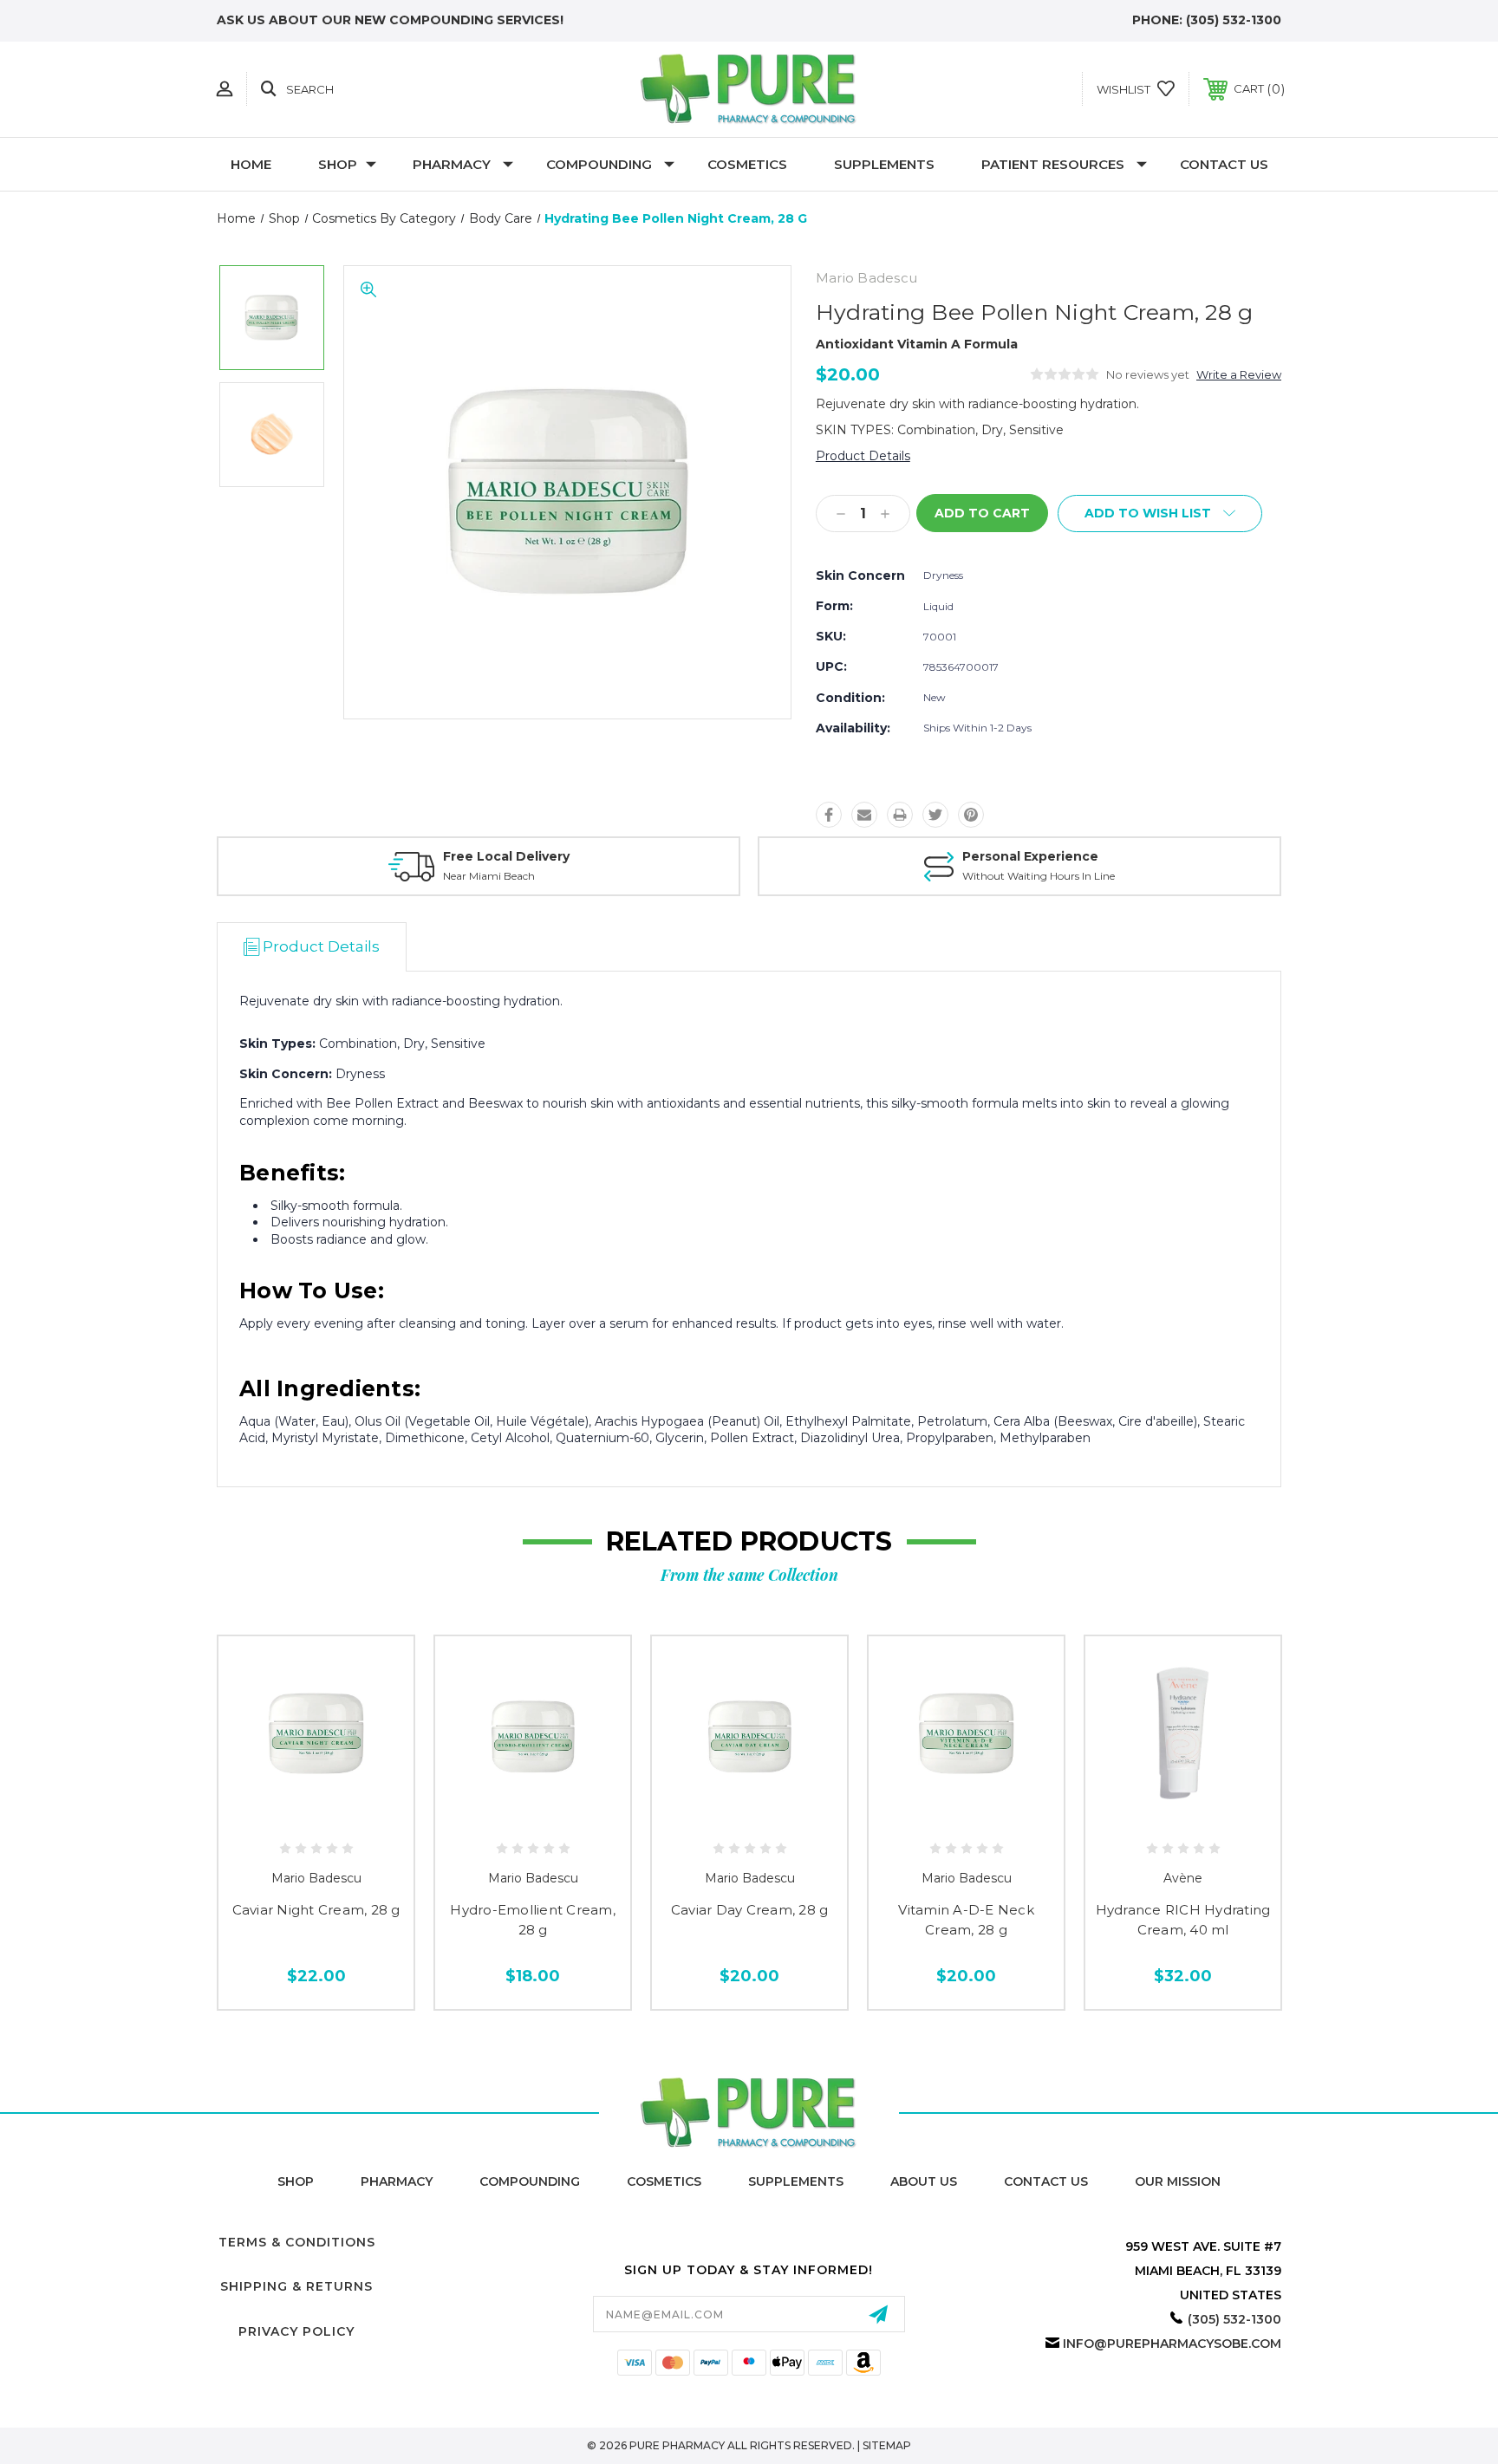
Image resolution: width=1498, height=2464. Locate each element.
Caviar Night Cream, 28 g (316, 1910)
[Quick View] (296, 1815)
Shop (338, 164)
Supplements (884, 164)
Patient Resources (1053, 164)
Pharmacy (452, 164)
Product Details (863, 456)
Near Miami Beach (489, 876)
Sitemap (887, 2445)
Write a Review (1239, 374)
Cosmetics (747, 164)
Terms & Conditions (297, 2242)
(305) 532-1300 (1234, 20)
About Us (924, 2181)
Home (251, 164)
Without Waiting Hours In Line (1039, 876)
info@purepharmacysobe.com (1172, 2344)
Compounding (599, 164)
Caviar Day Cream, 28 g (750, 1910)
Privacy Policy (296, 2331)
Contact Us (1224, 164)
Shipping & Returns (296, 2286)
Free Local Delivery (506, 856)
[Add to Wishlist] (335, 1815)
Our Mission (1178, 2181)
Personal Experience (1030, 856)
